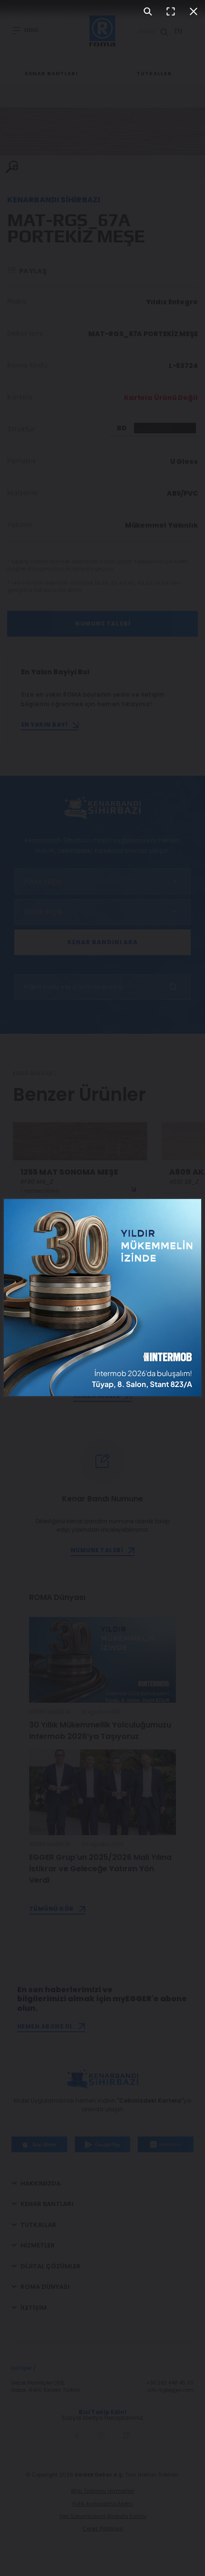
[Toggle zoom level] (148, 11)
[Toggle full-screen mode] (171, 11)
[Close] (194, 11)
